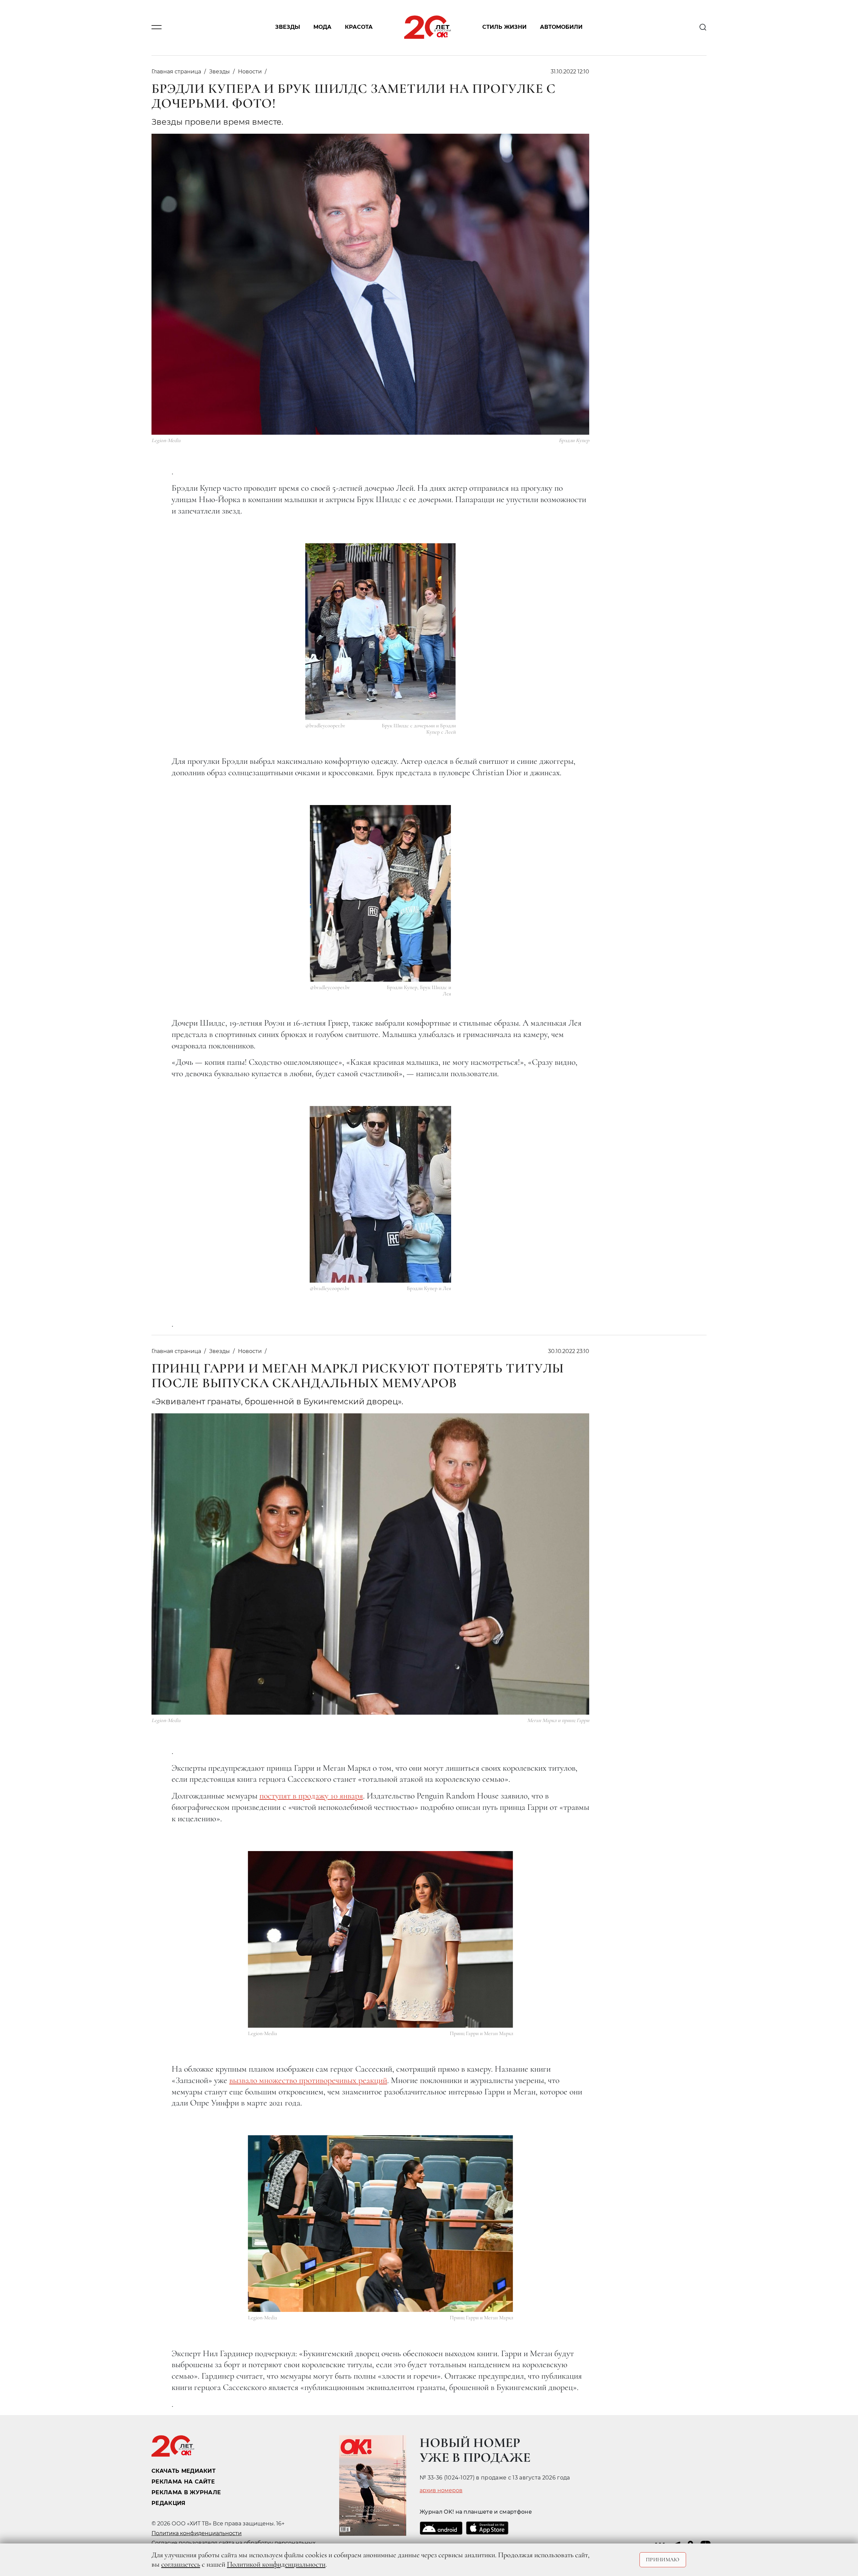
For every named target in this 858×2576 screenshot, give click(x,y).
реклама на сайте (183, 2482)
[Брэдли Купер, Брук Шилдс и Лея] (381, 893)
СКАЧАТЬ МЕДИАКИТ (183, 2471)
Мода (322, 27)
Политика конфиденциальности (197, 2533)
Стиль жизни (504, 27)
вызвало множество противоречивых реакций (308, 2080)
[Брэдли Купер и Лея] (380, 1194)
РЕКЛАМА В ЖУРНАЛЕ (186, 2492)
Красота (359, 27)
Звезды (288, 27)
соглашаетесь (181, 2564)
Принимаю (663, 2560)
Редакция (169, 2503)
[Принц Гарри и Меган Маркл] (381, 1939)
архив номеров (441, 2491)
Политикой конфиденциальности (276, 2564)
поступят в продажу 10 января (311, 1796)
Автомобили (561, 27)
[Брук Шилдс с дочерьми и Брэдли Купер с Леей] (381, 632)
